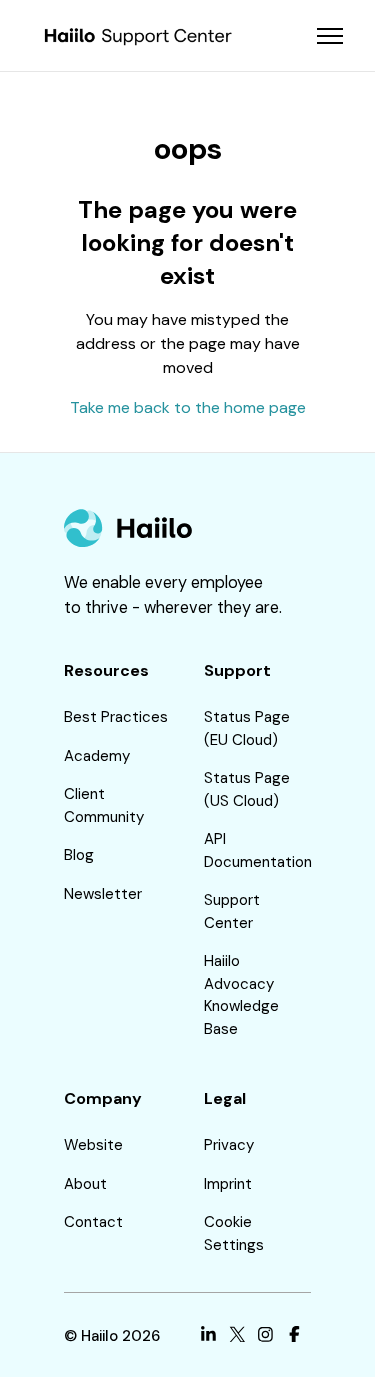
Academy (97, 756)
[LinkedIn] (208, 1336)
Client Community (104, 805)
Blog (79, 855)
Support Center (232, 911)
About (85, 1184)
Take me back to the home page (188, 407)
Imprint (228, 1184)
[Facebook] (294, 1336)
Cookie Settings (234, 1233)
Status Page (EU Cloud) (247, 728)
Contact (93, 1222)
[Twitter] (237, 1336)
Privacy (229, 1145)
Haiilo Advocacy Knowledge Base (241, 995)
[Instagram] (265, 1336)
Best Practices (116, 717)
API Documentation (258, 850)
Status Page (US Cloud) (247, 789)
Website (93, 1145)
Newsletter (103, 894)
